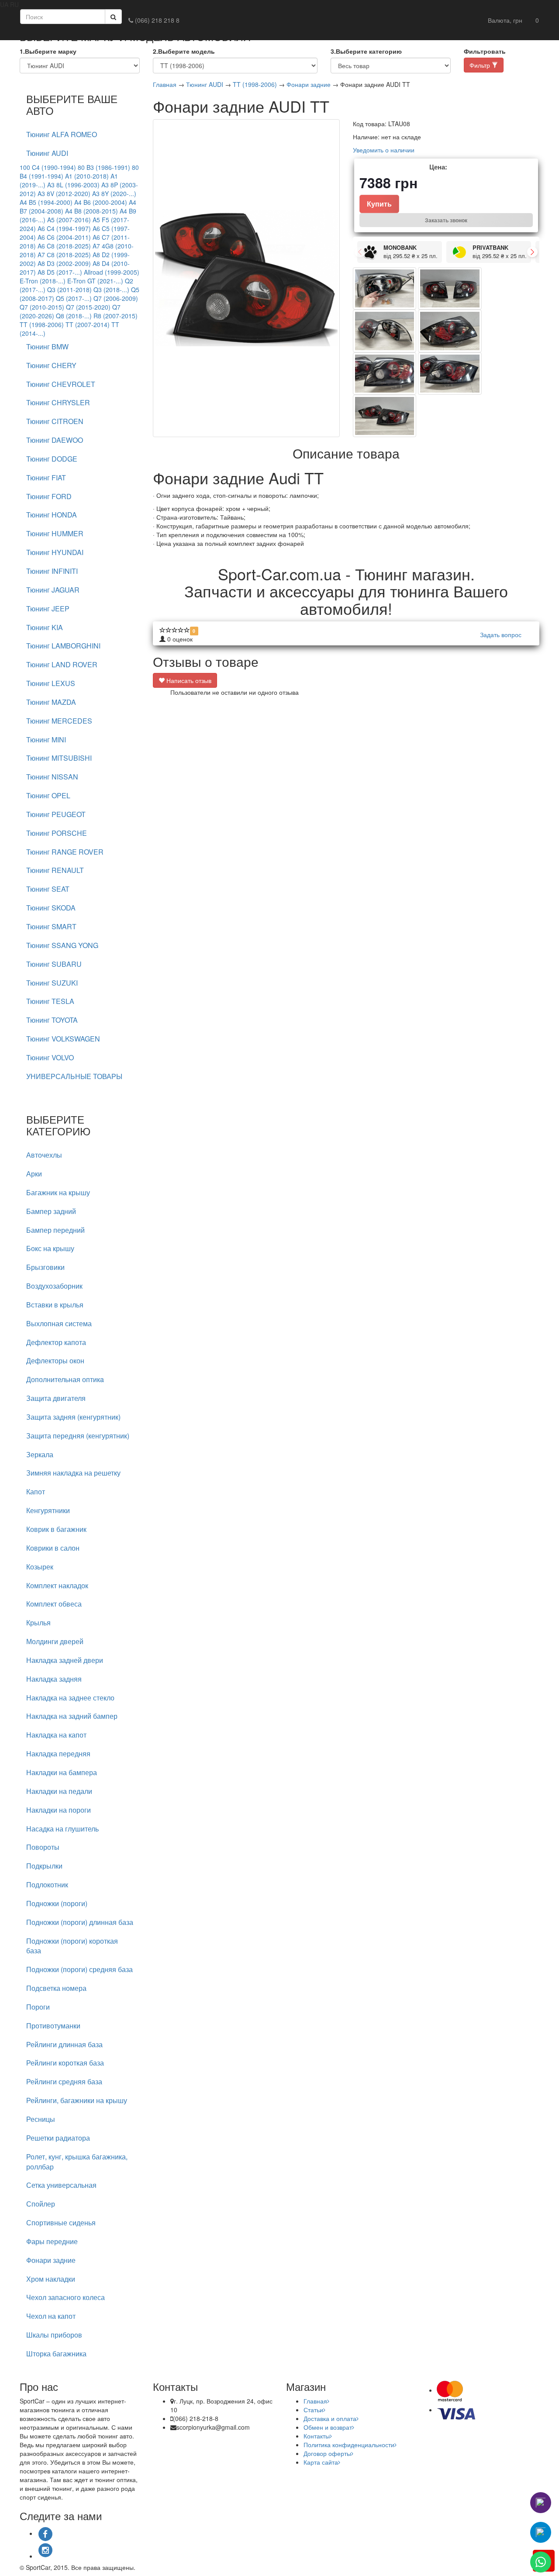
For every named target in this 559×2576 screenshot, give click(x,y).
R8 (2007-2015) (116, 316)
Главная (165, 84)
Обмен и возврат (328, 2427)
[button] (505, 20)
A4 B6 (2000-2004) (101, 202)
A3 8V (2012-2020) (64, 193)
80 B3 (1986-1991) (104, 167)
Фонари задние (309, 84)
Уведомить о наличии (384, 150)
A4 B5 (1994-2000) (46, 202)
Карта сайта (321, 2462)
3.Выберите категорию (366, 51)
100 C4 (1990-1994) (48, 167)
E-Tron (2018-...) (43, 281)
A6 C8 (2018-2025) (64, 246)
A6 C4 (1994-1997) (64, 228)
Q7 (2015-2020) (88, 307)
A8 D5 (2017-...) (60, 272)
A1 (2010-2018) (87, 176)
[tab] (80, 135)
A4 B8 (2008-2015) (91, 211)
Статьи (313, 2410)
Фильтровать (485, 51)
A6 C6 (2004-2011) (64, 237)
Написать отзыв (188, 680)
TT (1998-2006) (42, 324)
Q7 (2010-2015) (42, 307)
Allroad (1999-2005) (112, 272)
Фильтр (481, 65)
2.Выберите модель (184, 51)
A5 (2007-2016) (69, 220)
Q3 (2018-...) (111, 290)
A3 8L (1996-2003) (73, 185)
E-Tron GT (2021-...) (95, 281)
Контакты (317, 2436)
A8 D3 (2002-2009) (64, 263)
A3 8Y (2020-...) (114, 193)
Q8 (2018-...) (74, 316)
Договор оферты (327, 2453)
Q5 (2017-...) (74, 298)
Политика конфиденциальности (349, 2445)
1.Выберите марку (48, 51)
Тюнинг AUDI (205, 84)
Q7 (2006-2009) (116, 298)
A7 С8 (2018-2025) (64, 255)
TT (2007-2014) (88, 324)
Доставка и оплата (330, 2418)
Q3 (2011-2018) (69, 290)
